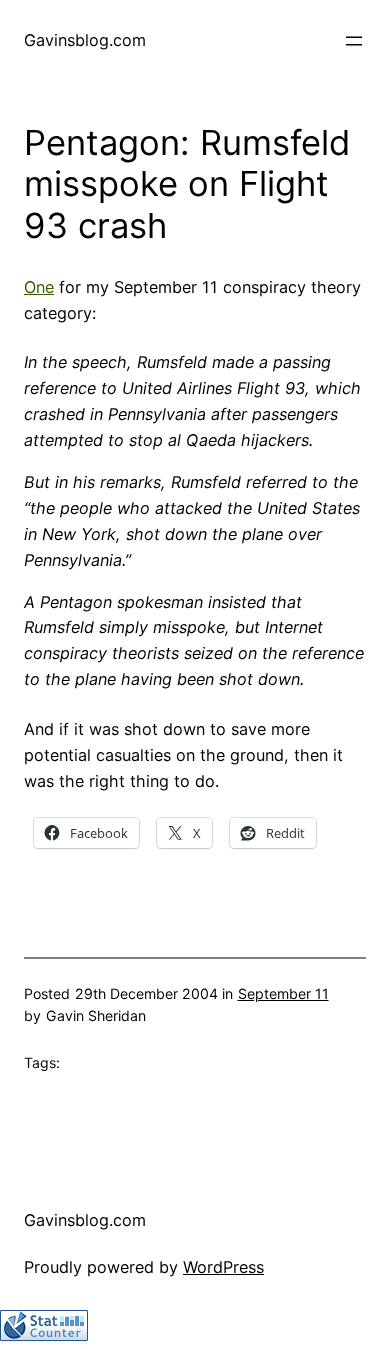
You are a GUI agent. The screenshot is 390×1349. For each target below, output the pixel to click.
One (39, 287)
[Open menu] (354, 41)
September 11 (283, 993)
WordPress (223, 1267)
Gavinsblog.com (85, 40)
